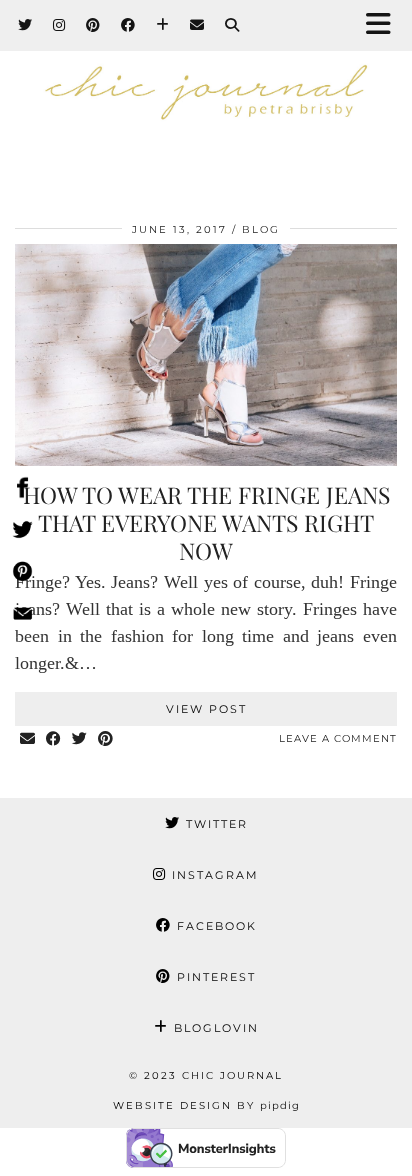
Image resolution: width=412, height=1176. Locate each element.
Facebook (214, 926)
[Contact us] (22, 617)
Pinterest (214, 977)
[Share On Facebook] (22, 491)
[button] (385, 25)
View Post (206, 709)
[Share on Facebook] (54, 739)
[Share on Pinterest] (106, 739)
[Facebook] (128, 25)
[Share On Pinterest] (22, 575)
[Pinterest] (93, 25)
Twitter (214, 824)
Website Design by (206, 1105)
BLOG (261, 229)
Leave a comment (338, 738)
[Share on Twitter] (80, 739)
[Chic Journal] (206, 99)
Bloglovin (214, 1028)
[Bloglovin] (163, 25)
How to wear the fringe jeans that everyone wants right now (206, 522)
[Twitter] (25, 25)
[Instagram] (59, 25)
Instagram (213, 875)
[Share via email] (28, 739)
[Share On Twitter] (22, 533)
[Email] (197, 25)
